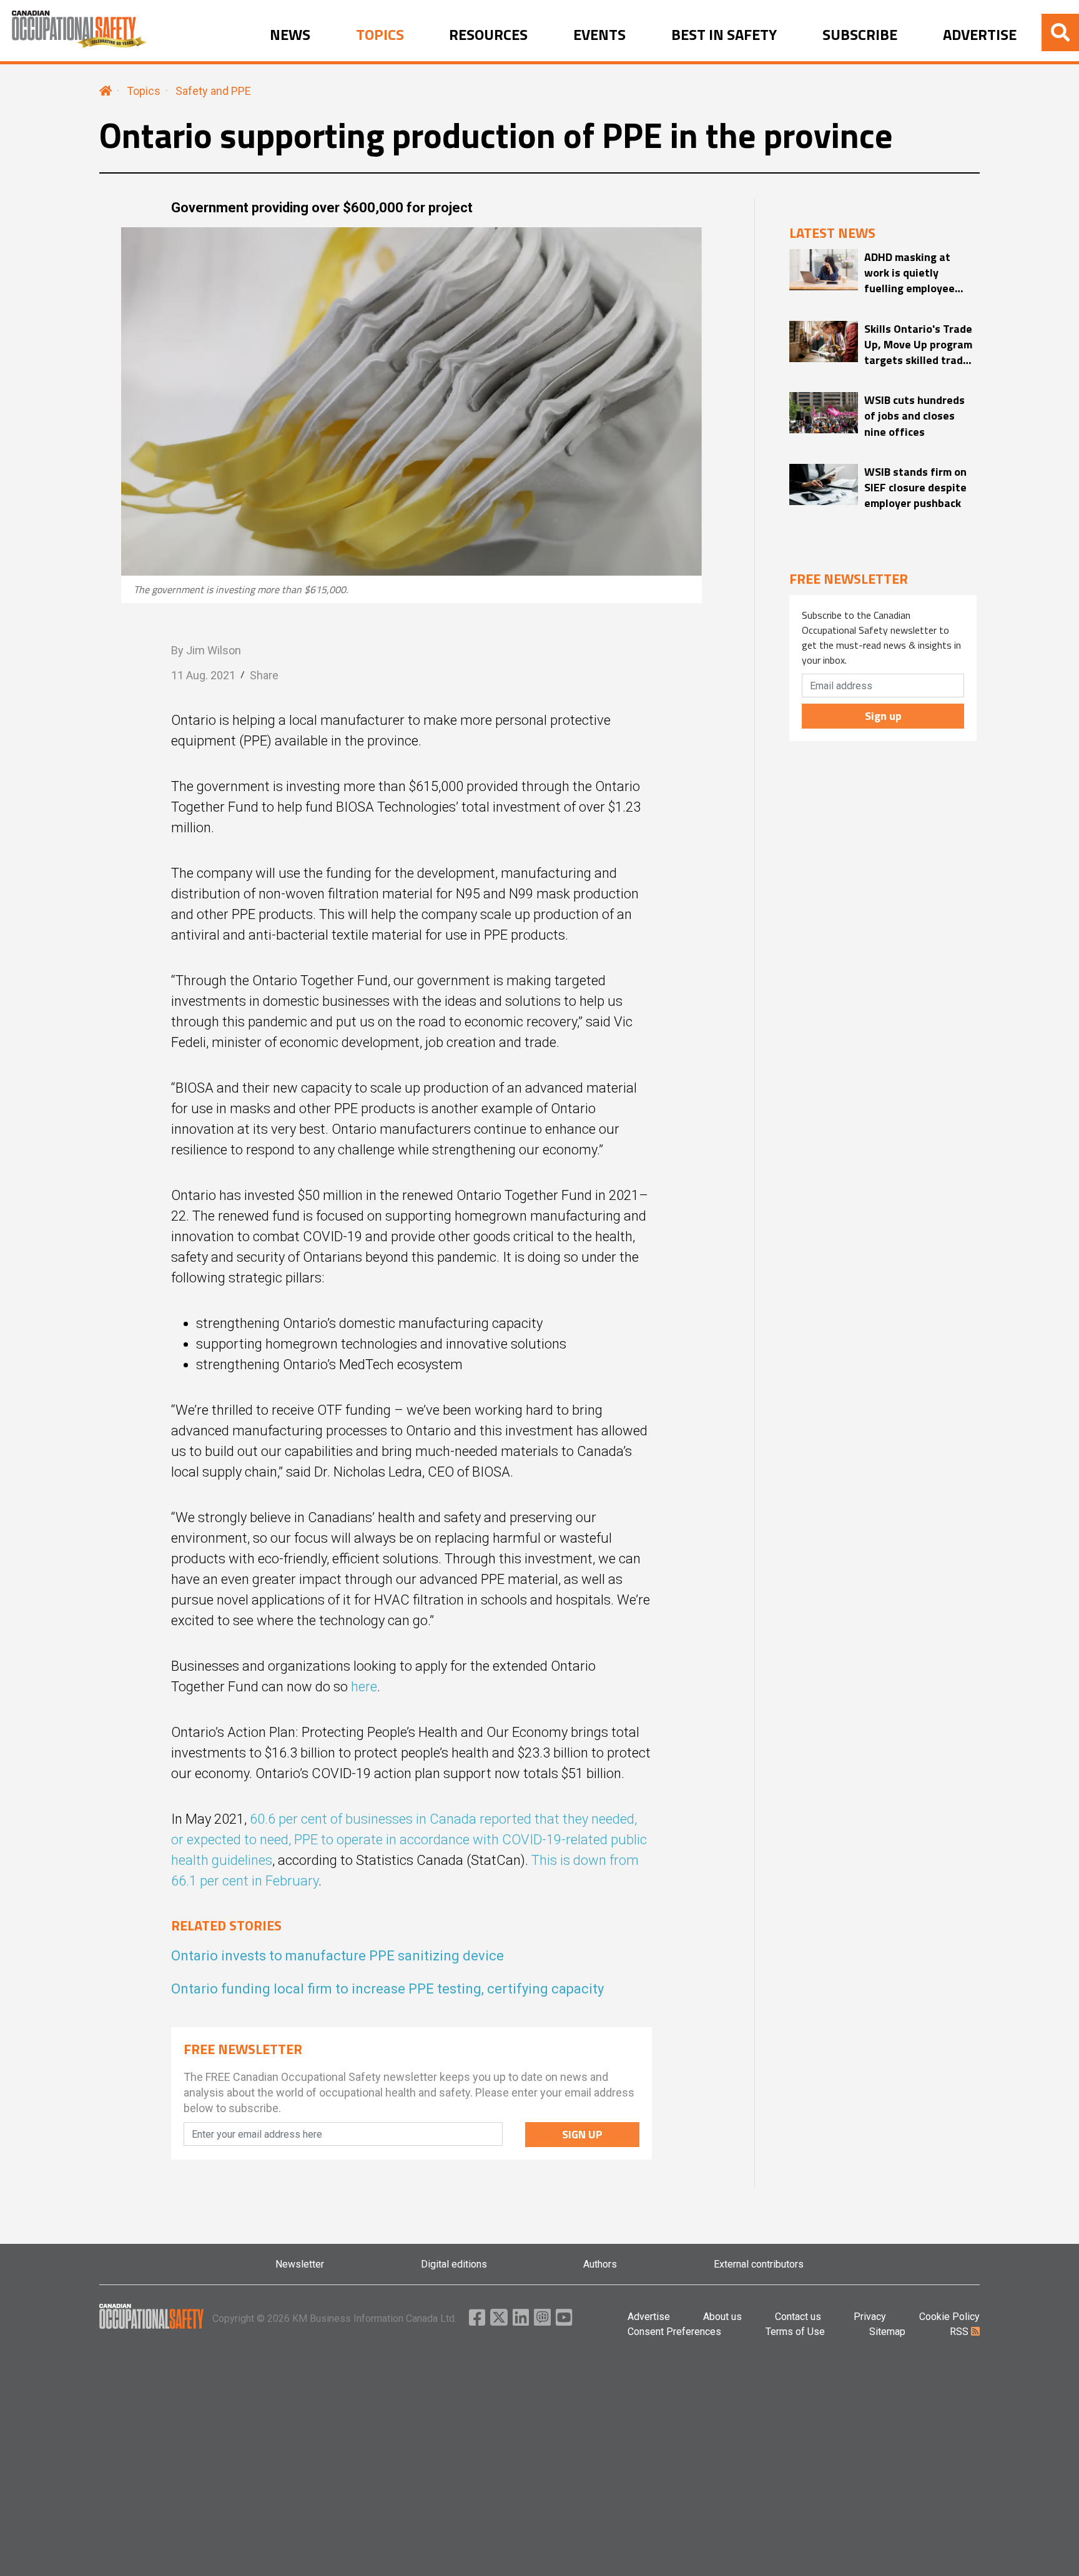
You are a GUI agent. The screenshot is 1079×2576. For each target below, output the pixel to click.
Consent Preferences (674, 2332)
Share (264, 675)
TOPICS (380, 35)
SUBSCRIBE (860, 35)
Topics (144, 91)
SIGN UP (582, 2134)
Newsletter (300, 2264)
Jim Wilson (214, 650)
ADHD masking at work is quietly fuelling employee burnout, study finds (916, 273)
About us (722, 2317)
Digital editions (454, 2264)
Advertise (649, 2317)
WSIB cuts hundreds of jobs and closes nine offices (914, 416)
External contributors (759, 2264)
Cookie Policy (949, 2317)
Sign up (883, 716)
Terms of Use (795, 2332)
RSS (960, 2332)
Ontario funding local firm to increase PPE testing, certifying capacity (387, 1989)
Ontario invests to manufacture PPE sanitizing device (337, 1956)
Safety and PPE (213, 91)
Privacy (870, 2317)
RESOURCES (488, 35)
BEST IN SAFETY (724, 35)
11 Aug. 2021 (203, 675)
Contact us (798, 2317)
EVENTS (599, 35)
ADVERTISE (980, 35)
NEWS (290, 35)
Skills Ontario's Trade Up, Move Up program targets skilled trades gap (919, 345)
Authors (600, 2264)
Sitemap (887, 2332)
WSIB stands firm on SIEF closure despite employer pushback (915, 488)
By (206, 650)
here (364, 1687)
